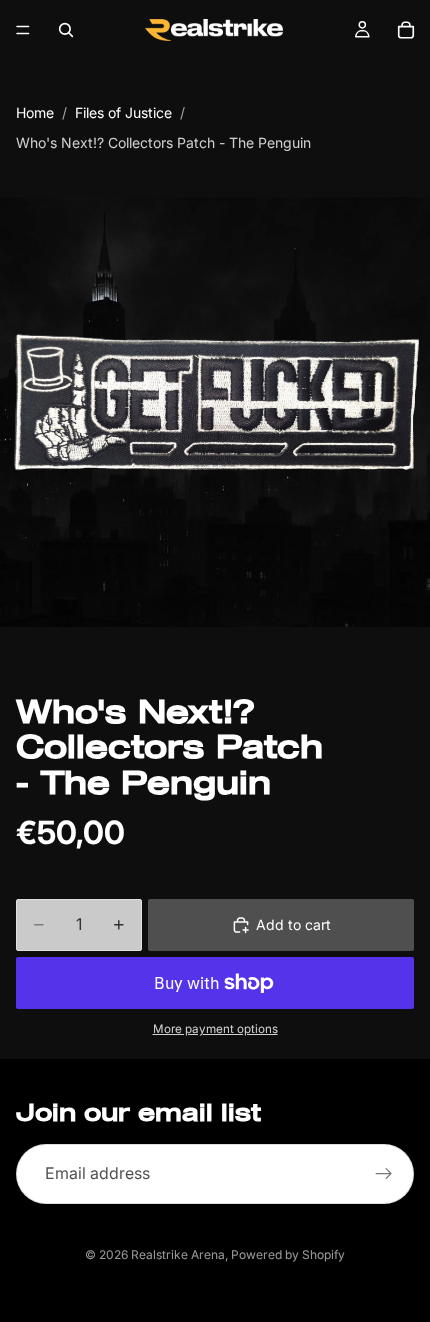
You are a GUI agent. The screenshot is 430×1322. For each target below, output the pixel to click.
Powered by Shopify (288, 1254)
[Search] (66, 30)
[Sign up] (384, 1174)
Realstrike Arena (178, 1254)
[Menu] (23, 30)
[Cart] (406, 30)
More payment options (215, 1029)
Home (35, 112)
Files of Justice (123, 112)
